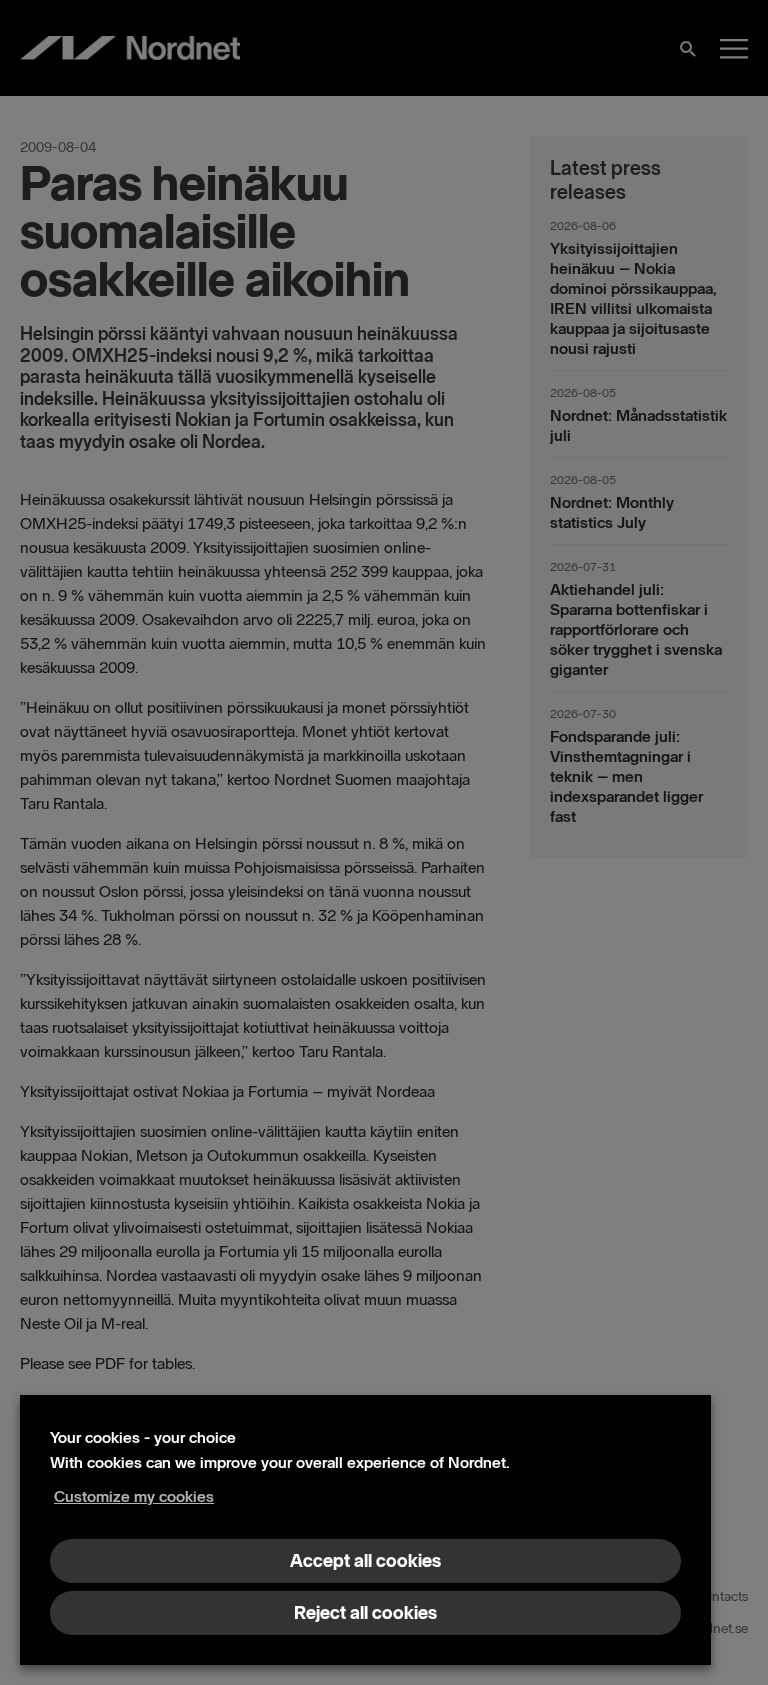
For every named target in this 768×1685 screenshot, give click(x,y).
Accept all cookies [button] (365, 1561)
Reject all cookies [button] (365, 1613)
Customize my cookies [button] (134, 1496)
